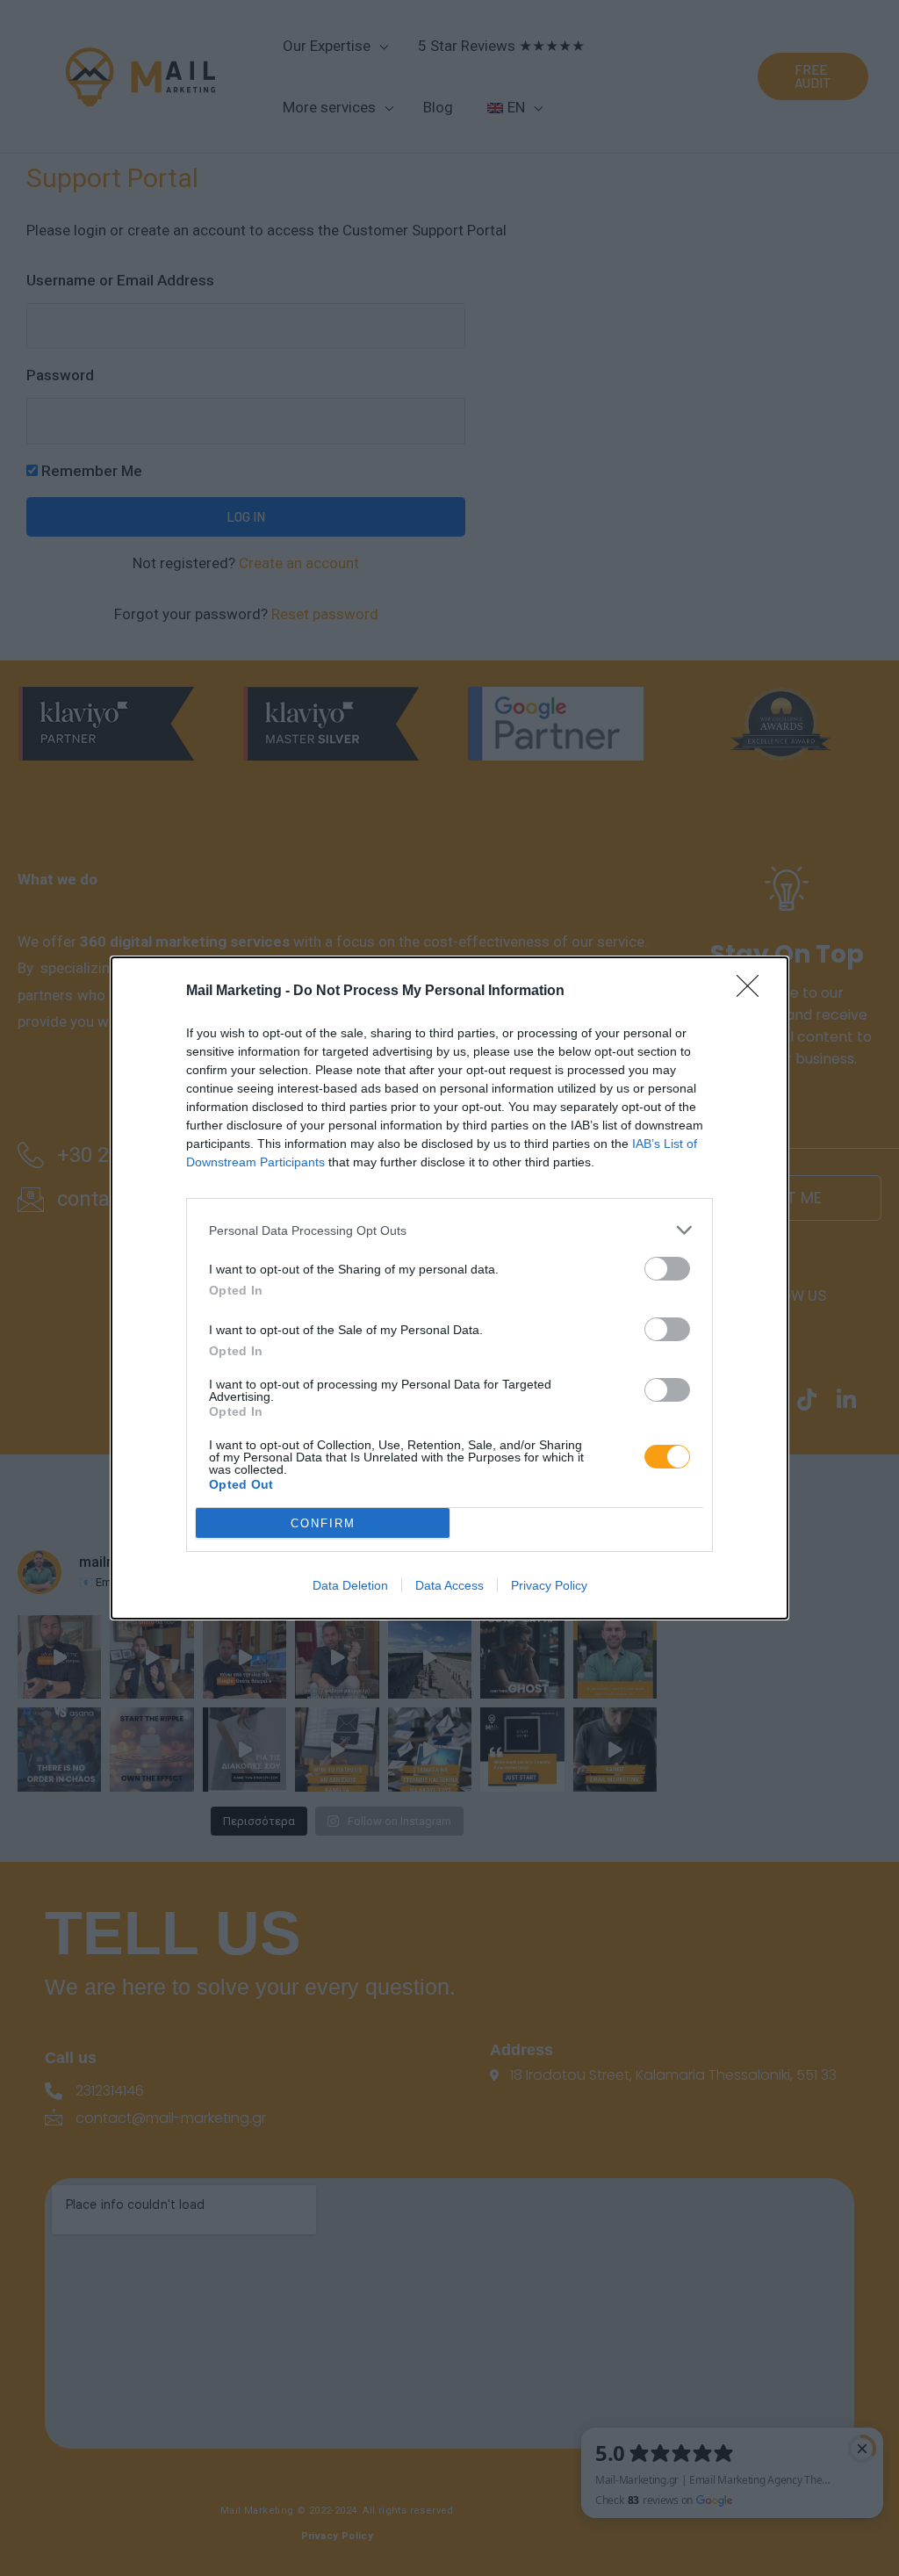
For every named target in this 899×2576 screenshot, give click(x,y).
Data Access (449, 1585)
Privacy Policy (549, 1585)
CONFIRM (323, 1523)
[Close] (753, 992)
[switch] (667, 1269)
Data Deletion (350, 1585)
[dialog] (449, 1288)
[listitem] (449, 1230)
